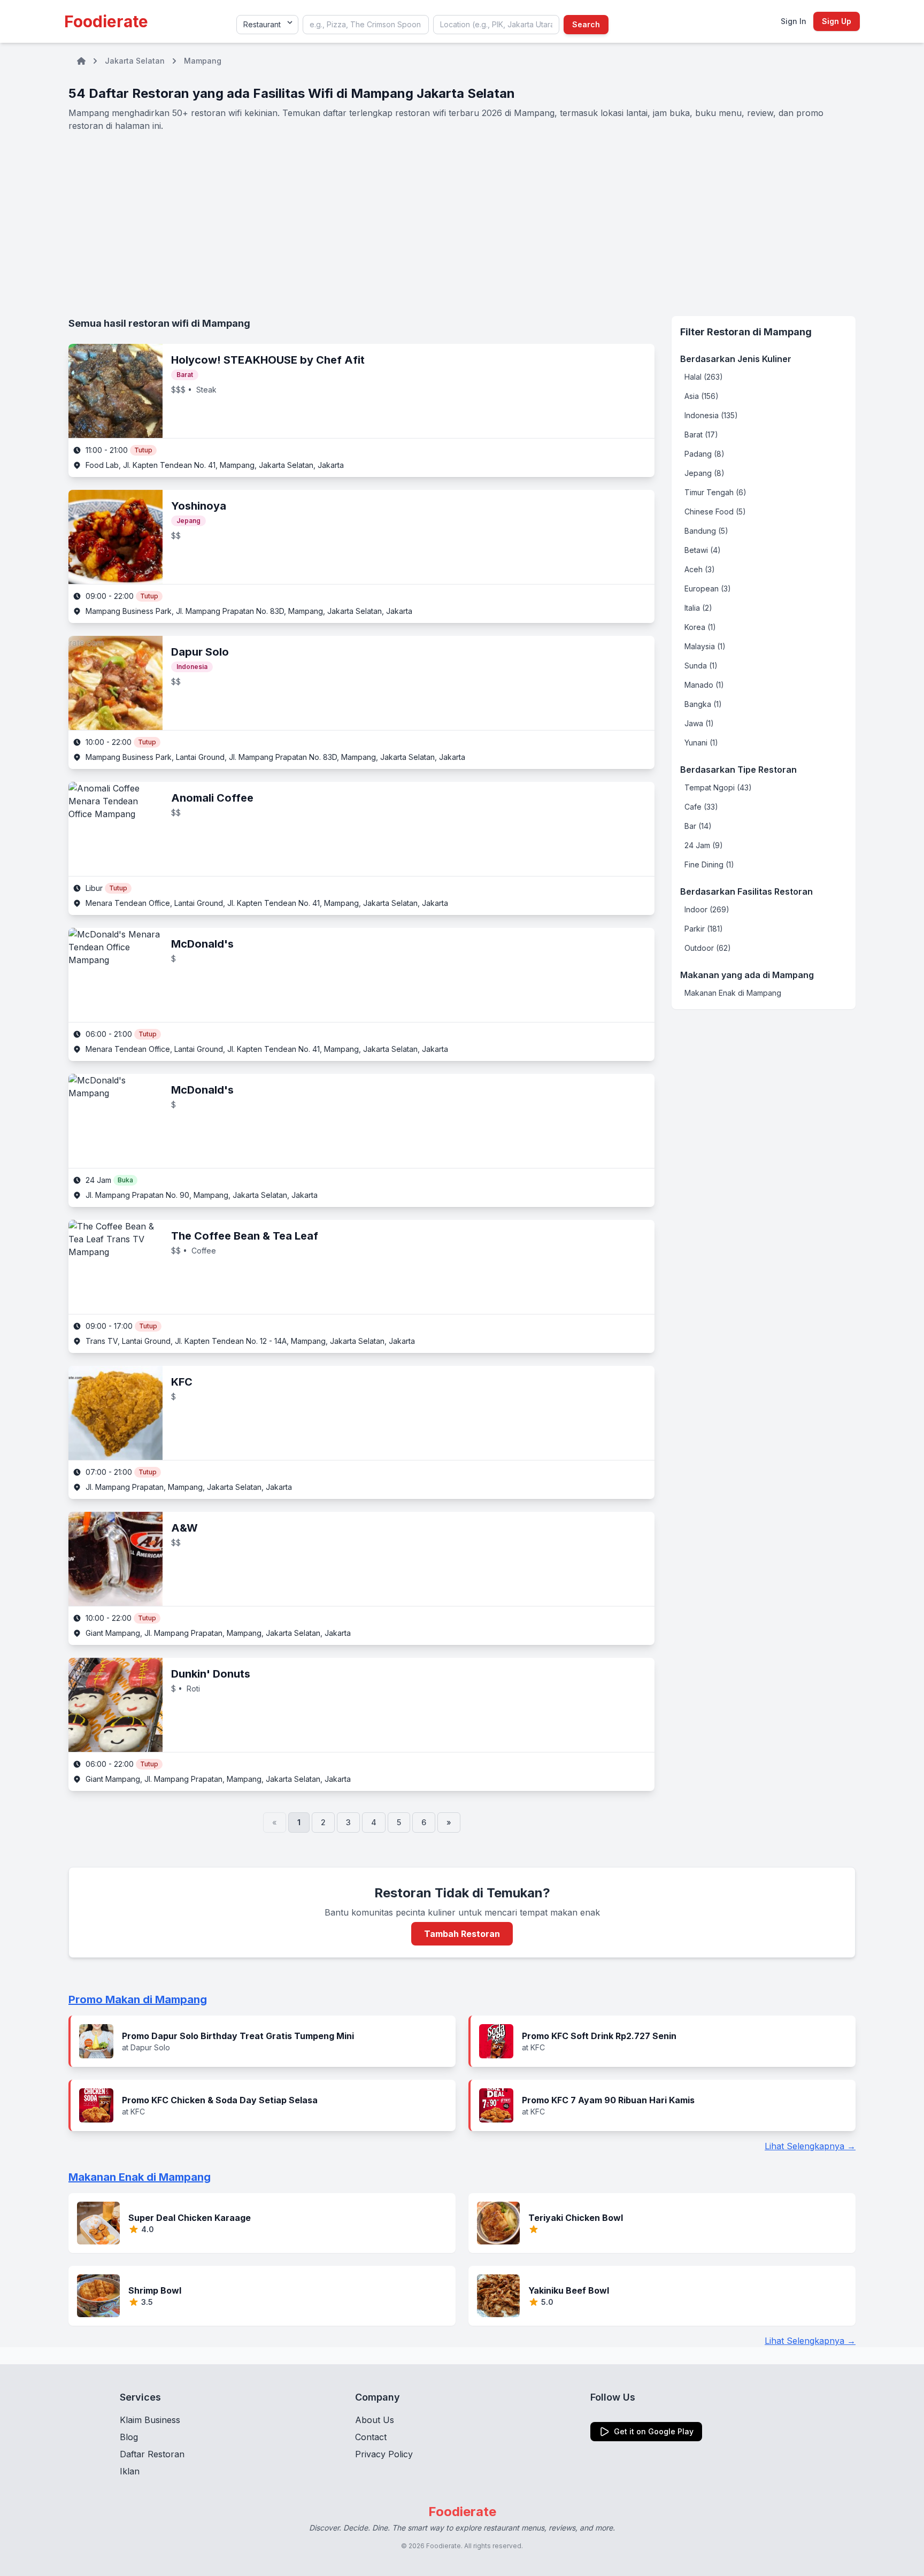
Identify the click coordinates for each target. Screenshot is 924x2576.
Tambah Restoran (462, 1934)
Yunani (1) (701, 743)
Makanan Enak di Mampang (733, 993)
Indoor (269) (707, 909)
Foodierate (106, 21)
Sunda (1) (701, 666)
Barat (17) (701, 435)
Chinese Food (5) (715, 512)
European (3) (708, 589)
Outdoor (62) (708, 948)
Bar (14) (698, 826)
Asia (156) (702, 396)
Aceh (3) (700, 569)
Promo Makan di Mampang (138, 2000)
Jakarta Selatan (135, 61)
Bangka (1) (703, 704)
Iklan (130, 2471)
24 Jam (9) (704, 845)
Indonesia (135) (711, 415)
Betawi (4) (703, 550)
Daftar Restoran (152, 2454)
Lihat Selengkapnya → (810, 2146)
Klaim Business (150, 2420)
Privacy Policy (384, 2454)
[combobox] (366, 25)
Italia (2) (698, 608)
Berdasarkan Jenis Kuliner (736, 359)
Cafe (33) (701, 807)
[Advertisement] (462, 224)
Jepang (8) (704, 473)
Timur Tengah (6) (715, 492)
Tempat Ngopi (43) (718, 787)
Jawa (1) (699, 723)
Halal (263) (704, 377)
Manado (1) (704, 685)
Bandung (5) (706, 531)
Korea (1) (700, 627)
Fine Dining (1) (709, 864)
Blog (129, 2437)
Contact (371, 2437)
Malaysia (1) (705, 646)
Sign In (794, 21)
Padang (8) (704, 454)
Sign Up (837, 21)
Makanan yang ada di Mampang (747, 975)
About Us (375, 2420)
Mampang (203, 61)
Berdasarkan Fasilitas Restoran (746, 891)
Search (586, 24)
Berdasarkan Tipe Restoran (738, 770)
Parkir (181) (704, 929)
